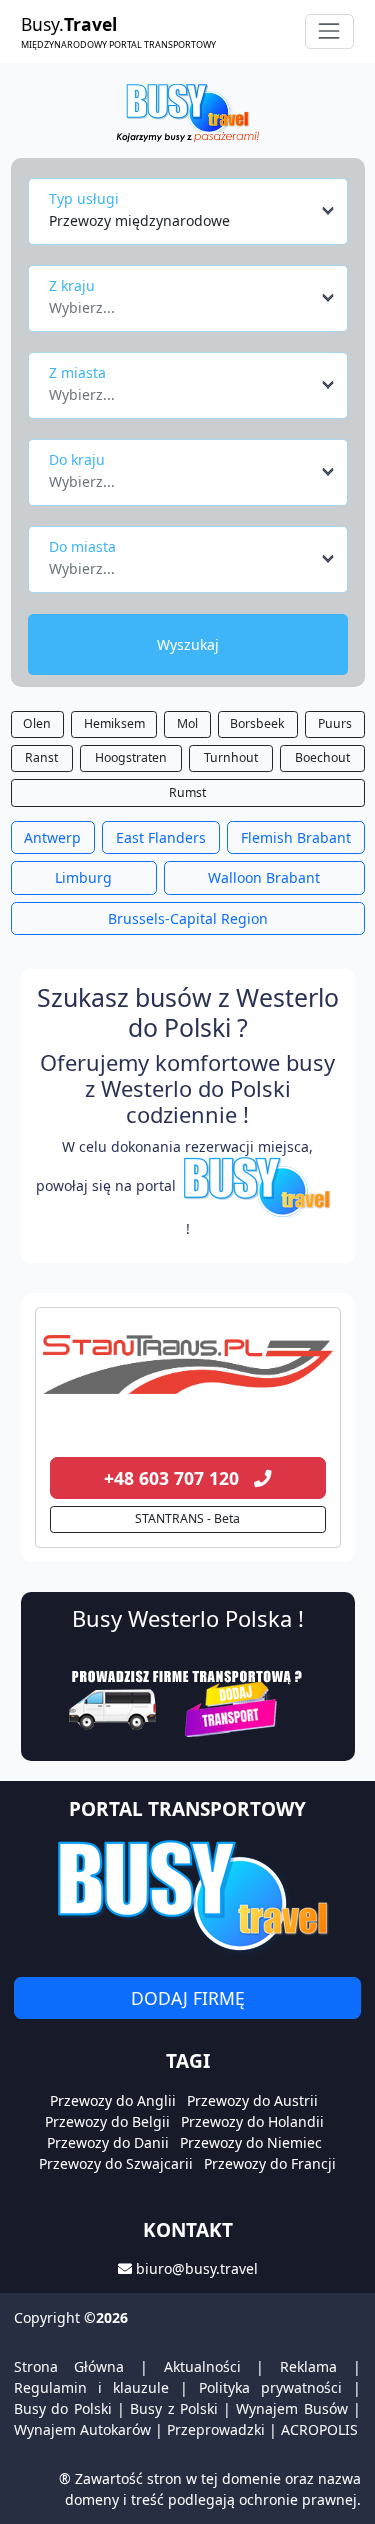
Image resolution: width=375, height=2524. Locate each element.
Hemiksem (114, 723)
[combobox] (193, 211)
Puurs (335, 723)
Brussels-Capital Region (188, 918)
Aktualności (202, 2366)
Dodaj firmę (188, 1998)
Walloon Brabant (264, 877)
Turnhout (231, 757)
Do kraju (77, 459)
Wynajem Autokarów (82, 2429)
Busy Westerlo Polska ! (188, 1618)
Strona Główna (69, 2366)
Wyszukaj (188, 644)
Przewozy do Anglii (113, 2100)
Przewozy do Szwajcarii (116, 2163)
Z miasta (77, 372)
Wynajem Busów (291, 2408)
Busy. (118, 31)
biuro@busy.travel (197, 2268)
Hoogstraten (131, 757)
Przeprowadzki (216, 2429)
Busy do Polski (63, 2408)
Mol (187, 723)
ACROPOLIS (319, 2429)
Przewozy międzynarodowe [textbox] (139, 220)
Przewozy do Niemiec (251, 2142)
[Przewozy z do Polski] (188, 1365)
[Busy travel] (188, 1894)
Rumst (187, 792)
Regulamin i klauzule (91, 2387)
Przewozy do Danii (108, 2142)
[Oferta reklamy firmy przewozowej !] (187, 1700)
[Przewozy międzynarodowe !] (260, 1185)
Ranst (41, 757)
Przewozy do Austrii (252, 2100)
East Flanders (161, 837)
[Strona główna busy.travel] (187, 111)
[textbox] (182, 302)
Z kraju (72, 285)
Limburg (83, 877)
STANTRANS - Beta (187, 1518)
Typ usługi (84, 198)
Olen (37, 723)
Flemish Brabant (296, 837)
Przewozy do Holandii (252, 2121)
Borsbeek (257, 723)
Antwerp (52, 837)
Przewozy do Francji (270, 2163)
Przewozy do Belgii (107, 2121)
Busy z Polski (174, 2408)
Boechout (322, 757)
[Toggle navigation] (329, 31)
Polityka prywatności (270, 2387)
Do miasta (82, 546)
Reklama (308, 2366)
